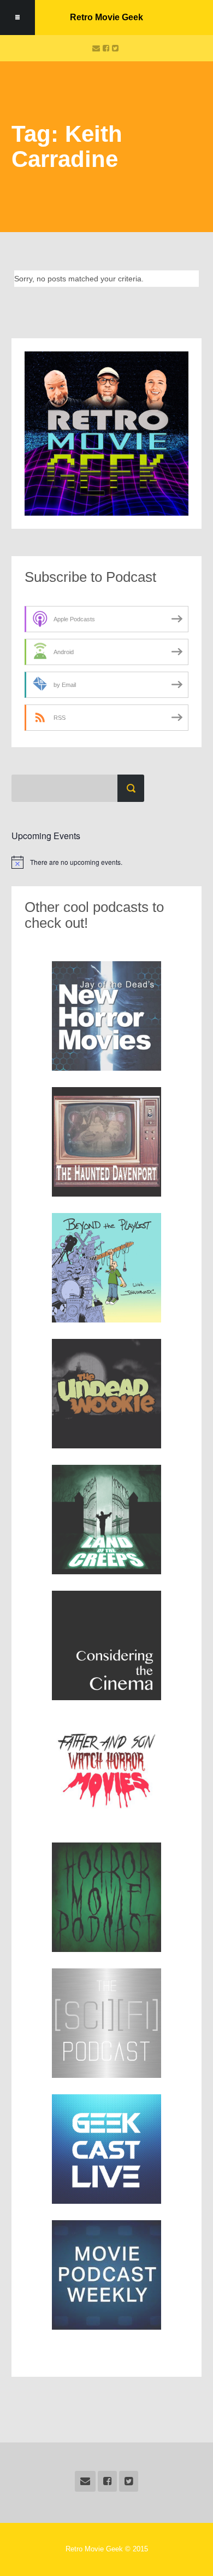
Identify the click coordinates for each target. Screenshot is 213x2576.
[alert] (106, 862)
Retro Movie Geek (106, 17)
